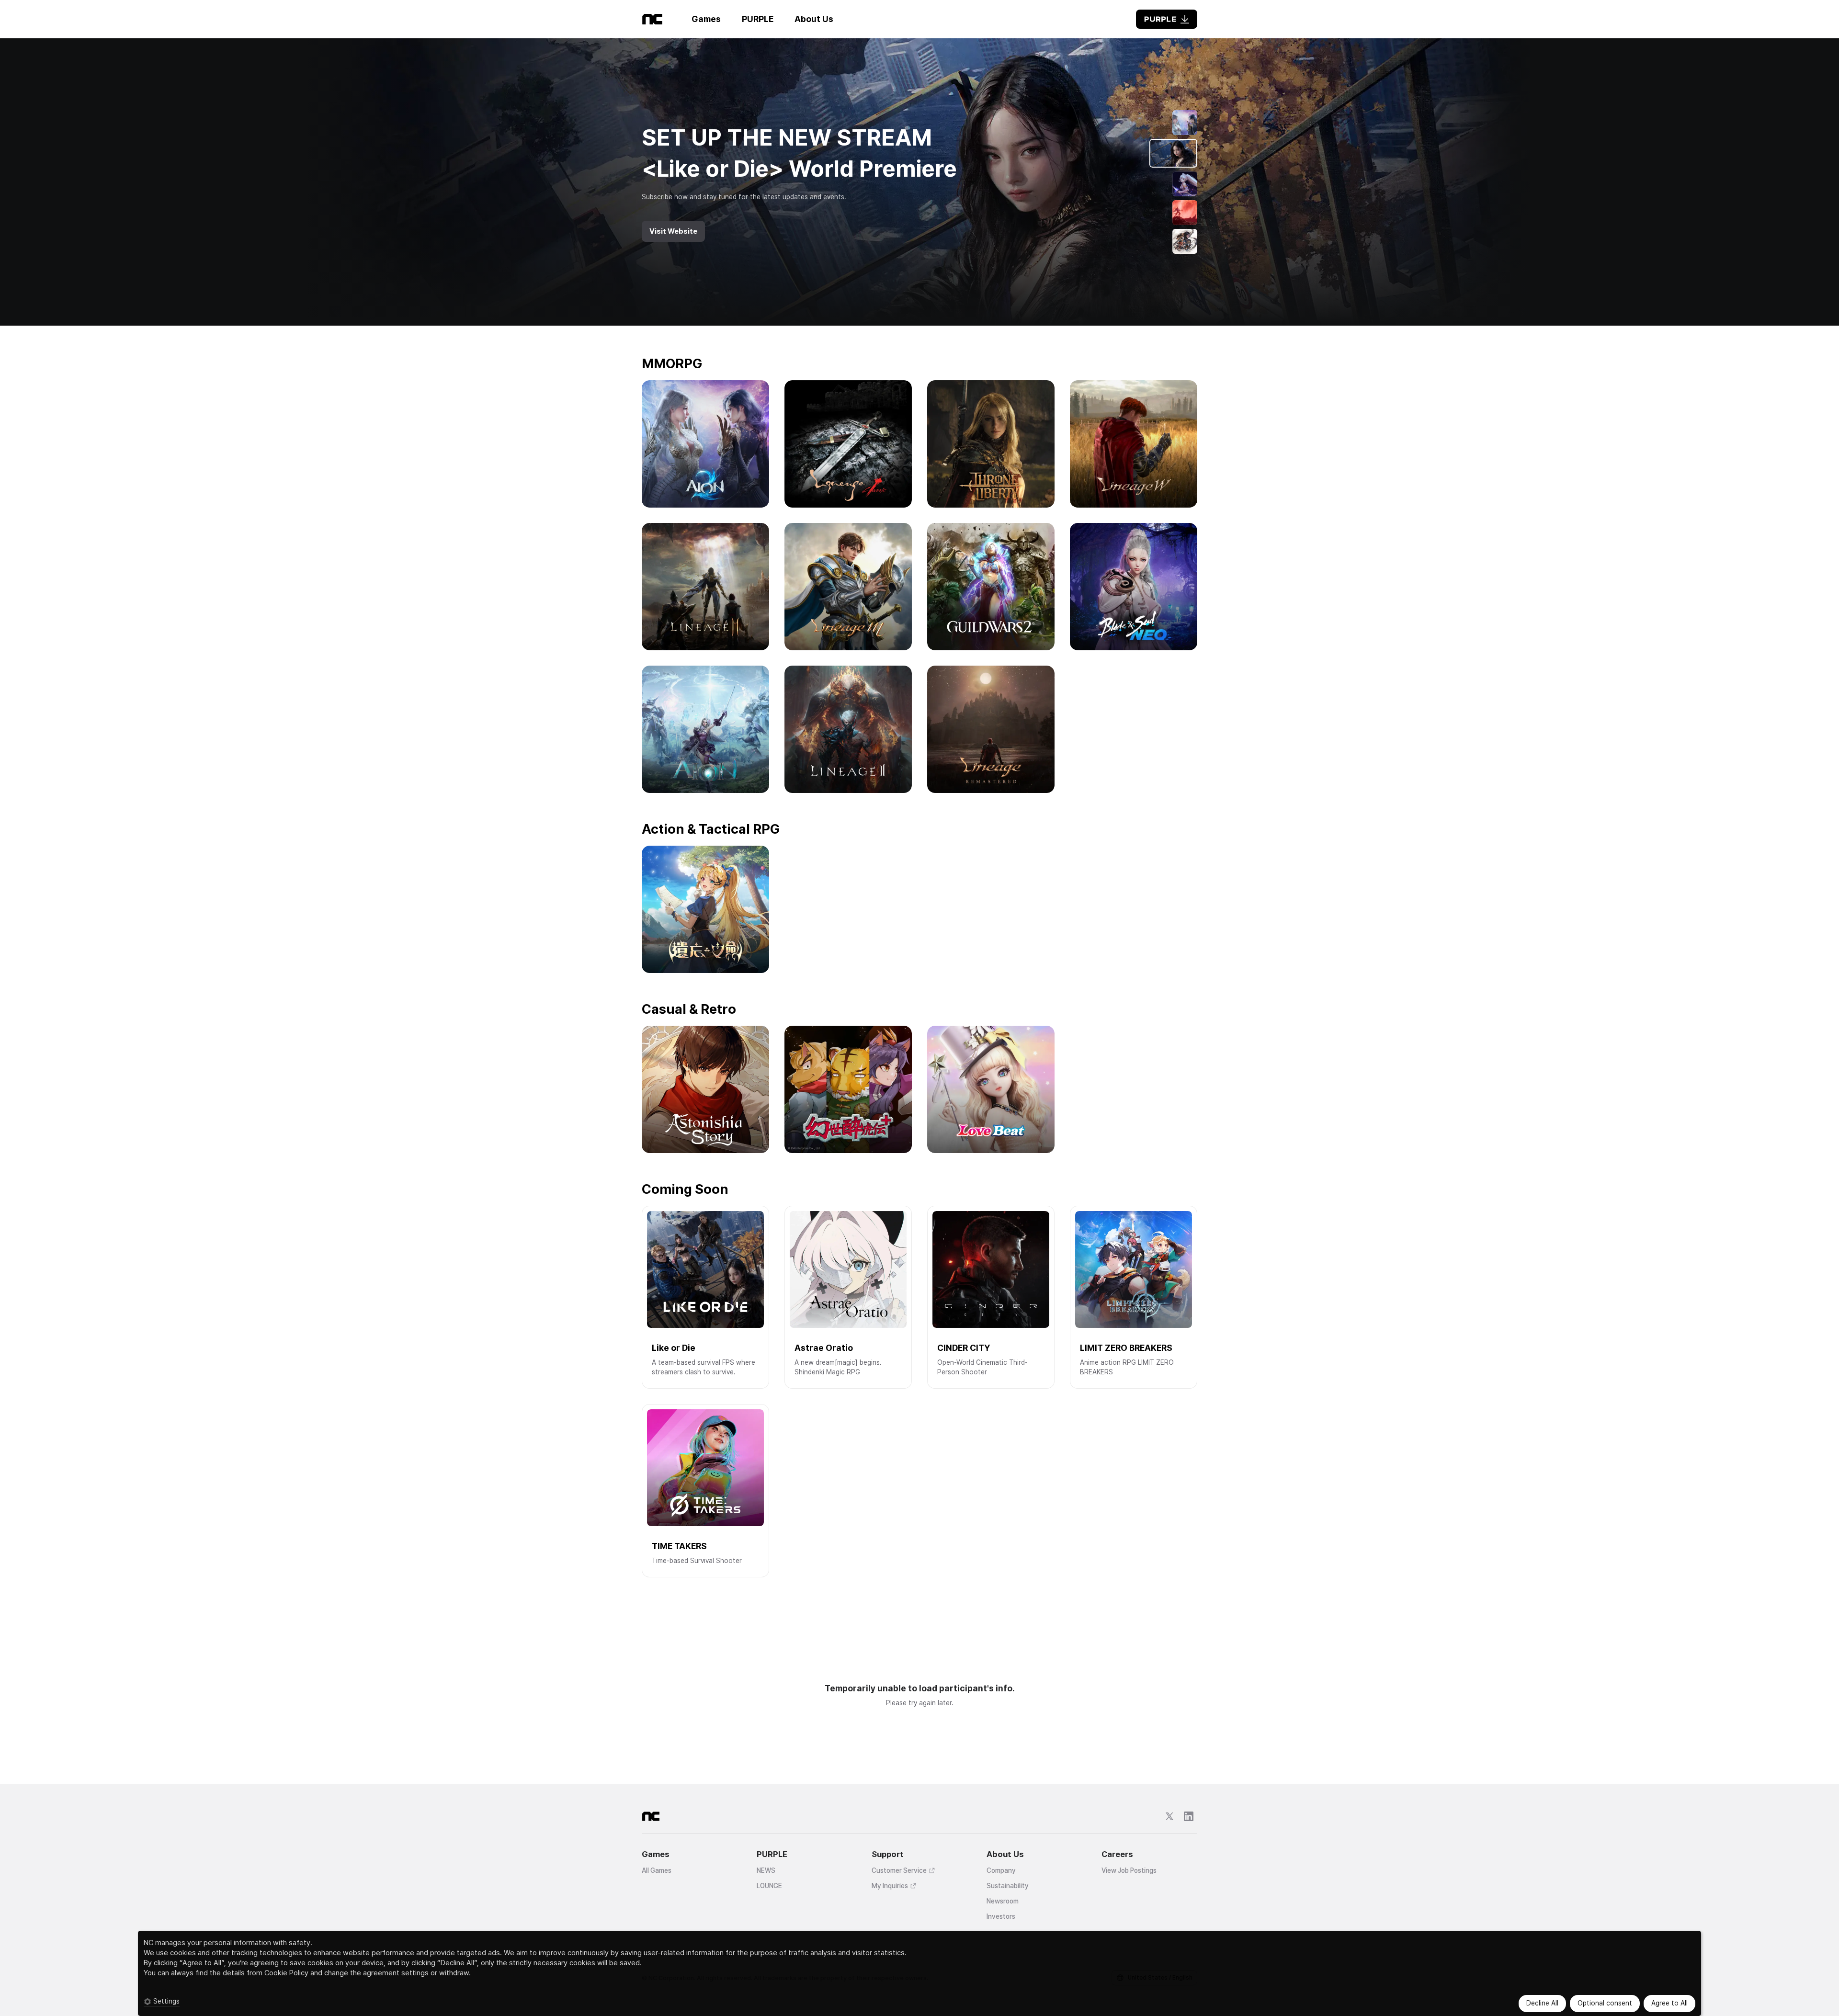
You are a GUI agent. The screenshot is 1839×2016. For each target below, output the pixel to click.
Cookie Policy (286, 1973)
